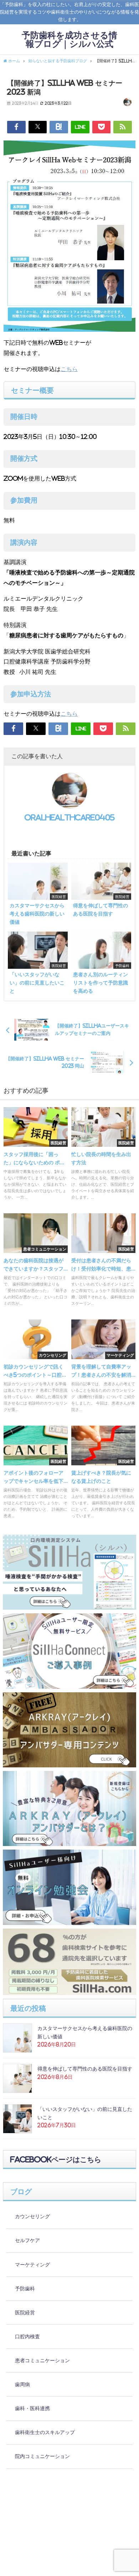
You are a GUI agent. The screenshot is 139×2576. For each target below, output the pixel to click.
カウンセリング (32, 2216)
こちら (69, 369)
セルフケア (27, 2240)
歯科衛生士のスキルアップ (45, 2432)
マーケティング (32, 2265)
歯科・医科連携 (32, 2408)
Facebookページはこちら (56, 2160)
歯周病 (22, 2384)
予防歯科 (25, 2289)
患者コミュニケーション (42, 2360)
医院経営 (25, 2313)
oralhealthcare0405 (70, 818)
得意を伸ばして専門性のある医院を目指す (85, 2069)
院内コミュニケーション (42, 2456)
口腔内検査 (27, 2336)
